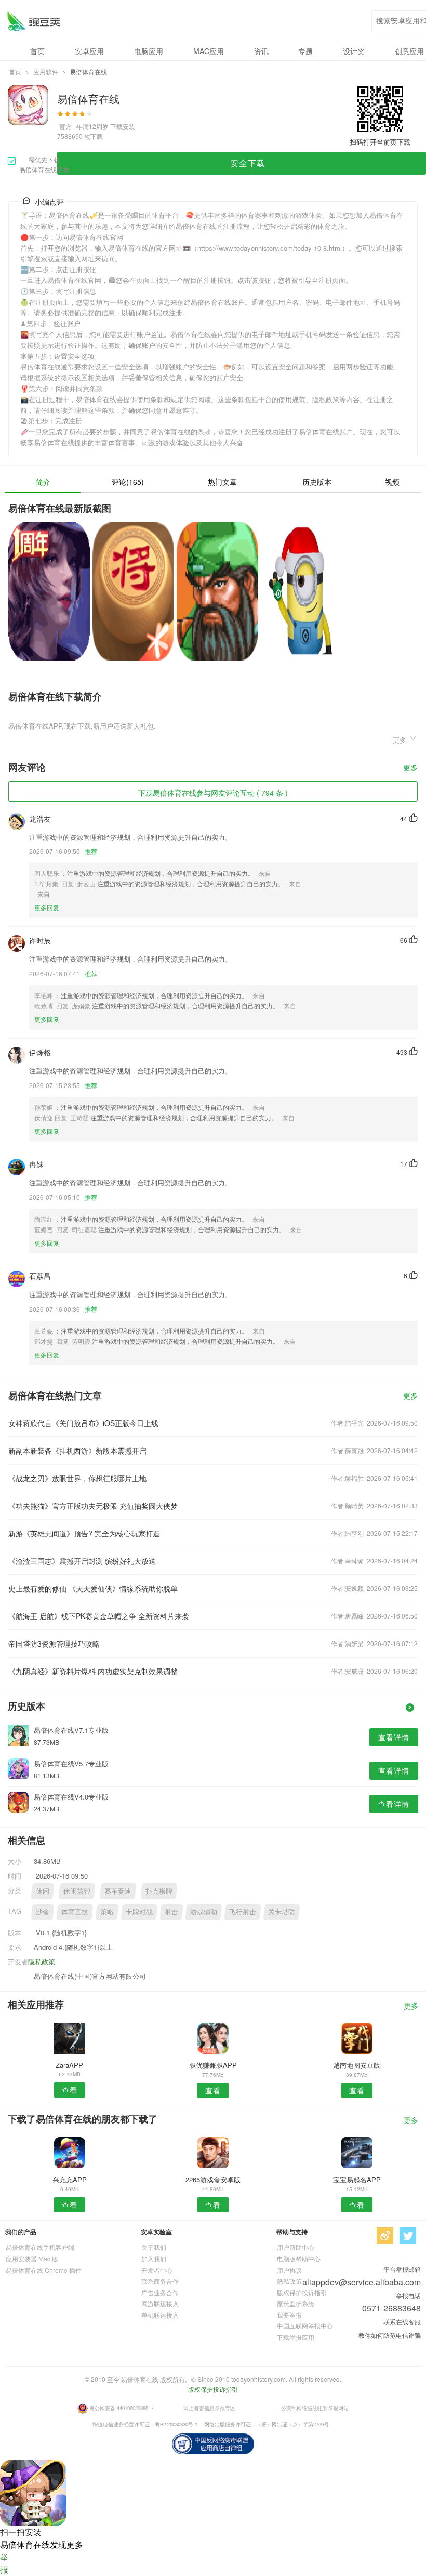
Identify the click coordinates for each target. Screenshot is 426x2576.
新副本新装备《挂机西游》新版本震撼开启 (77, 1451)
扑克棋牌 (159, 1891)
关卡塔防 (282, 1912)
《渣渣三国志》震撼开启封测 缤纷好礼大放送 (82, 1561)
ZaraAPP (69, 2065)
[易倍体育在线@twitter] (408, 2235)
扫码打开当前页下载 (380, 142)
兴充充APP (70, 2179)
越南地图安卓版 (357, 2065)
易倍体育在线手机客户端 (40, 2247)
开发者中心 (157, 2270)
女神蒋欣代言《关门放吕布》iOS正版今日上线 (83, 1423)
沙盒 (43, 1912)
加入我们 (154, 2258)
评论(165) (128, 482)
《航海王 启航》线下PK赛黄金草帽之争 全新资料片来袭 (99, 1616)
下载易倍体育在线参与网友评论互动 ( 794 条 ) (213, 793)
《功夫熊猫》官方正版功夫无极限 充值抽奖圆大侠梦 (93, 1506)
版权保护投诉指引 (302, 2292)
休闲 (43, 1891)
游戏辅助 (204, 1912)
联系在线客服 (402, 2321)
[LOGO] (34, 21)
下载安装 (123, 126)
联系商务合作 (160, 2281)
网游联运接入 (160, 2303)
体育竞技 (75, 1912)
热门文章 (222, 482)
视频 (392, 482)
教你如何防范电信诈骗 (390, 2335)
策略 (107, 1912)
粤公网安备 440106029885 (119, 2408)
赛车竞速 (118, 1891)
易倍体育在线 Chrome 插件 (44, 2270)
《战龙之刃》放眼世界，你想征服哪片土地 (77, 1478)
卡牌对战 (139, 1912)
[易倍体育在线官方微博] (385, 2235)
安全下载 (248, 163)
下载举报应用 (296, 2337)
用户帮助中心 (296, 2247)
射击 (171, 1912)
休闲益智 (77, 1891)
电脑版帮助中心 (299, 2258)
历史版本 (317, 482)
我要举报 (289, 2315)
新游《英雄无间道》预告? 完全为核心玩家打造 (84, 1533)
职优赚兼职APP (213, 2065)
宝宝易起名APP (357, 2179)
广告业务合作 (160, 2292)
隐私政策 (42, 1962)
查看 (70, 2090)
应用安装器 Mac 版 (32, 2258)
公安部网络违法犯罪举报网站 (315, 2408)
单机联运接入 (160, 2315)
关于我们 (154, 2247)
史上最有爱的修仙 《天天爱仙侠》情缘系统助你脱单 (93, 1588)
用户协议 (289, 2270)
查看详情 (394, 1737)
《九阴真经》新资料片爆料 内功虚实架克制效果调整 (93, 1671)
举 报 (4, 2563)
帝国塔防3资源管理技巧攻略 (54, 1643)
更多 (410, 768)
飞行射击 (243, 1912)
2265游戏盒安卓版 (213, 2179)
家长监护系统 (296, 2303)
